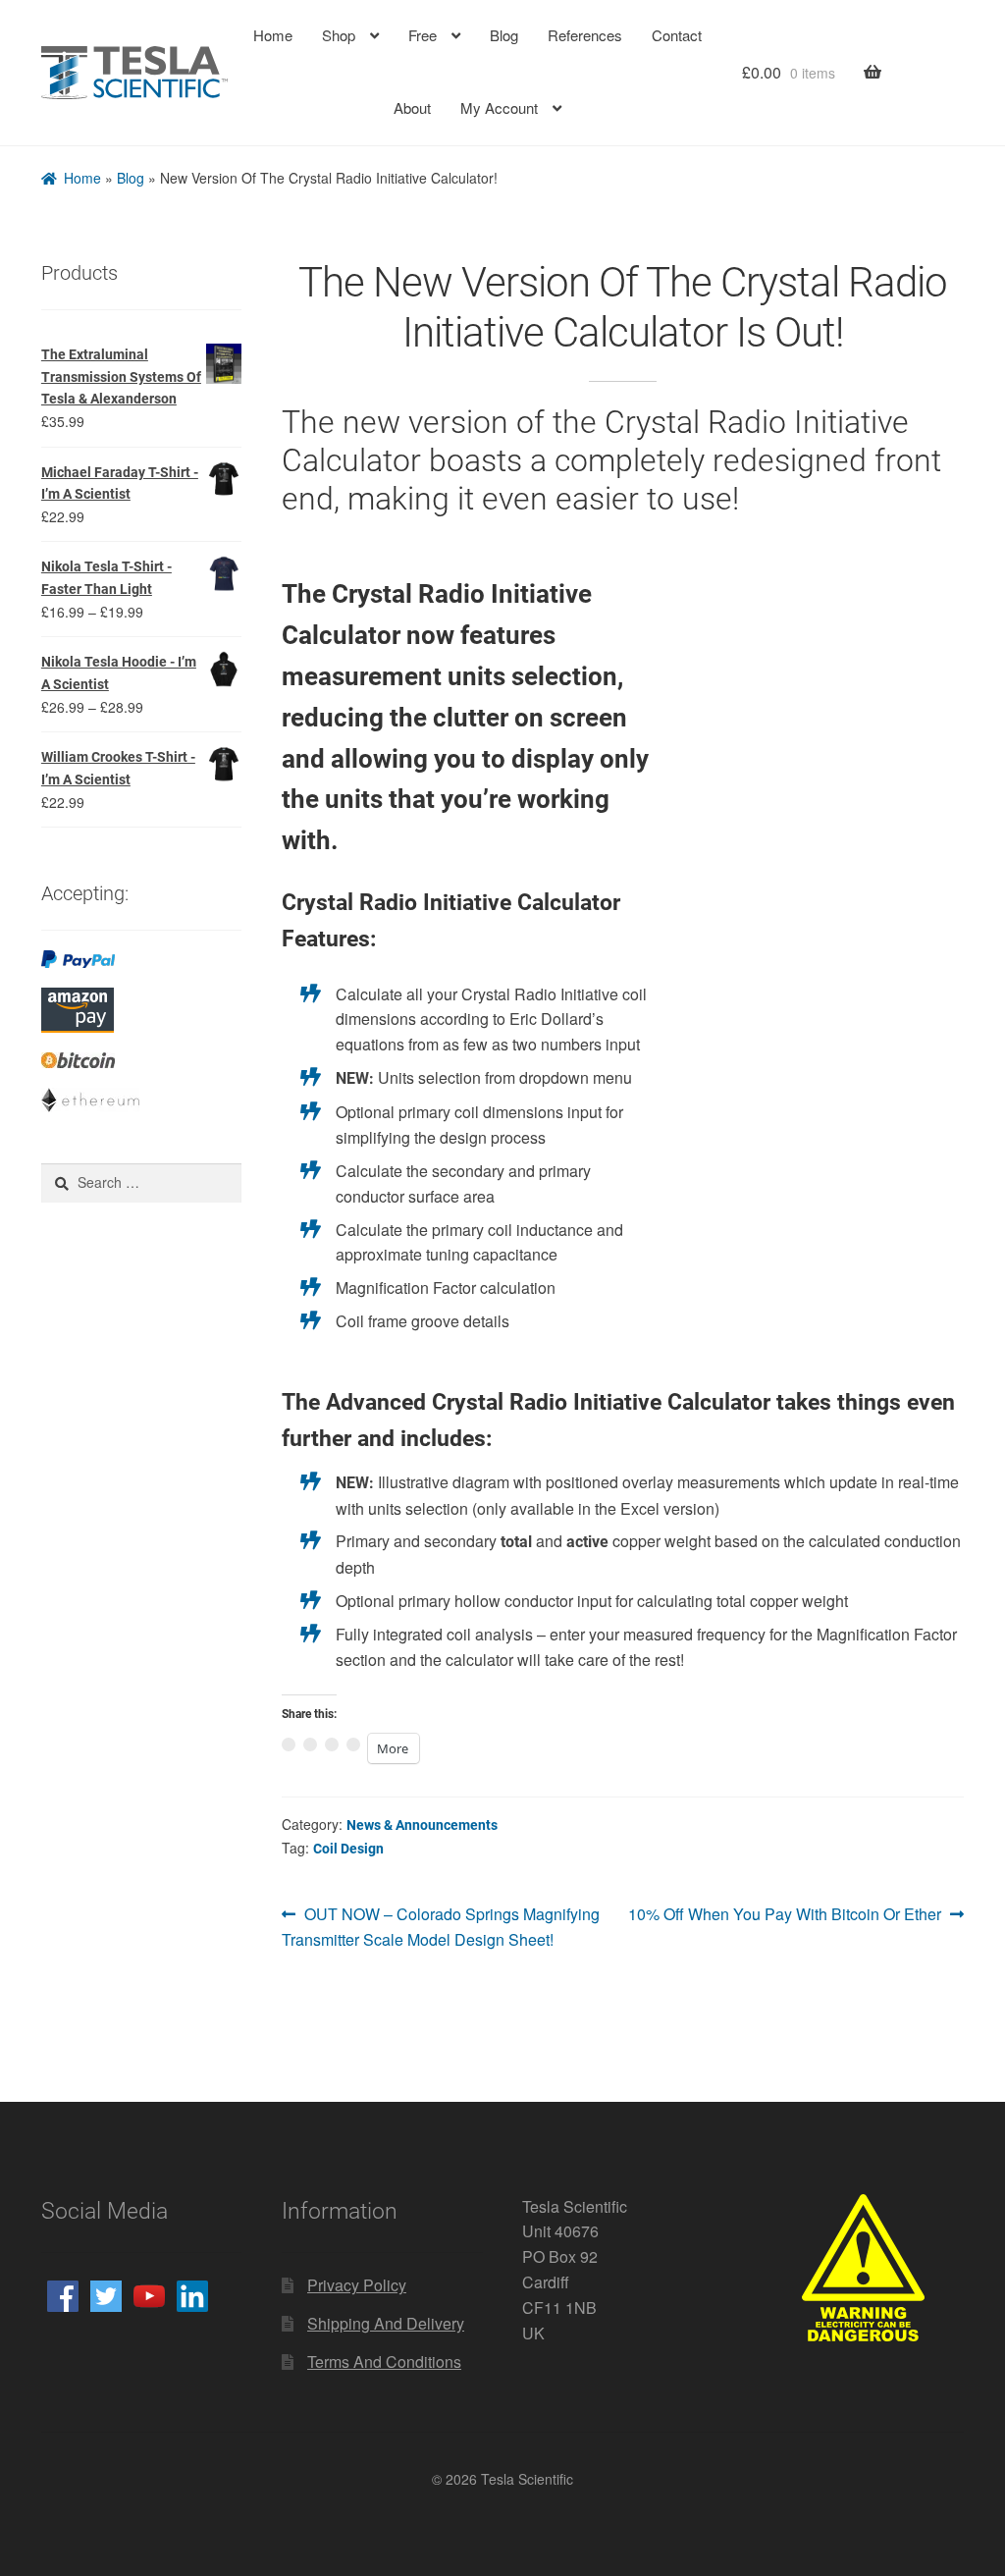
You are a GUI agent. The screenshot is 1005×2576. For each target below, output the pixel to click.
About (411, 107)
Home (271, 35)
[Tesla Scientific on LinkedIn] (192, 2287)
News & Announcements (419, 1818)
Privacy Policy (356, 2276)
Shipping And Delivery (383, 2314)
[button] (734, 688)
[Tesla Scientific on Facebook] (63, 2287)
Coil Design (345, 1841)
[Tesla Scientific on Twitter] (106, 2287)
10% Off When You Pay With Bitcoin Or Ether (788, 1907)
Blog (503, 35)
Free (422, 35)
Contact (677, 35)
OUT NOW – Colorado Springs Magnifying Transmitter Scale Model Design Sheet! (439, 1918)
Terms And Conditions (384, 2353)
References (584, 35)
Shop (338, 35)
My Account (500, 107)
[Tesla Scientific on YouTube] (149, 2287)
